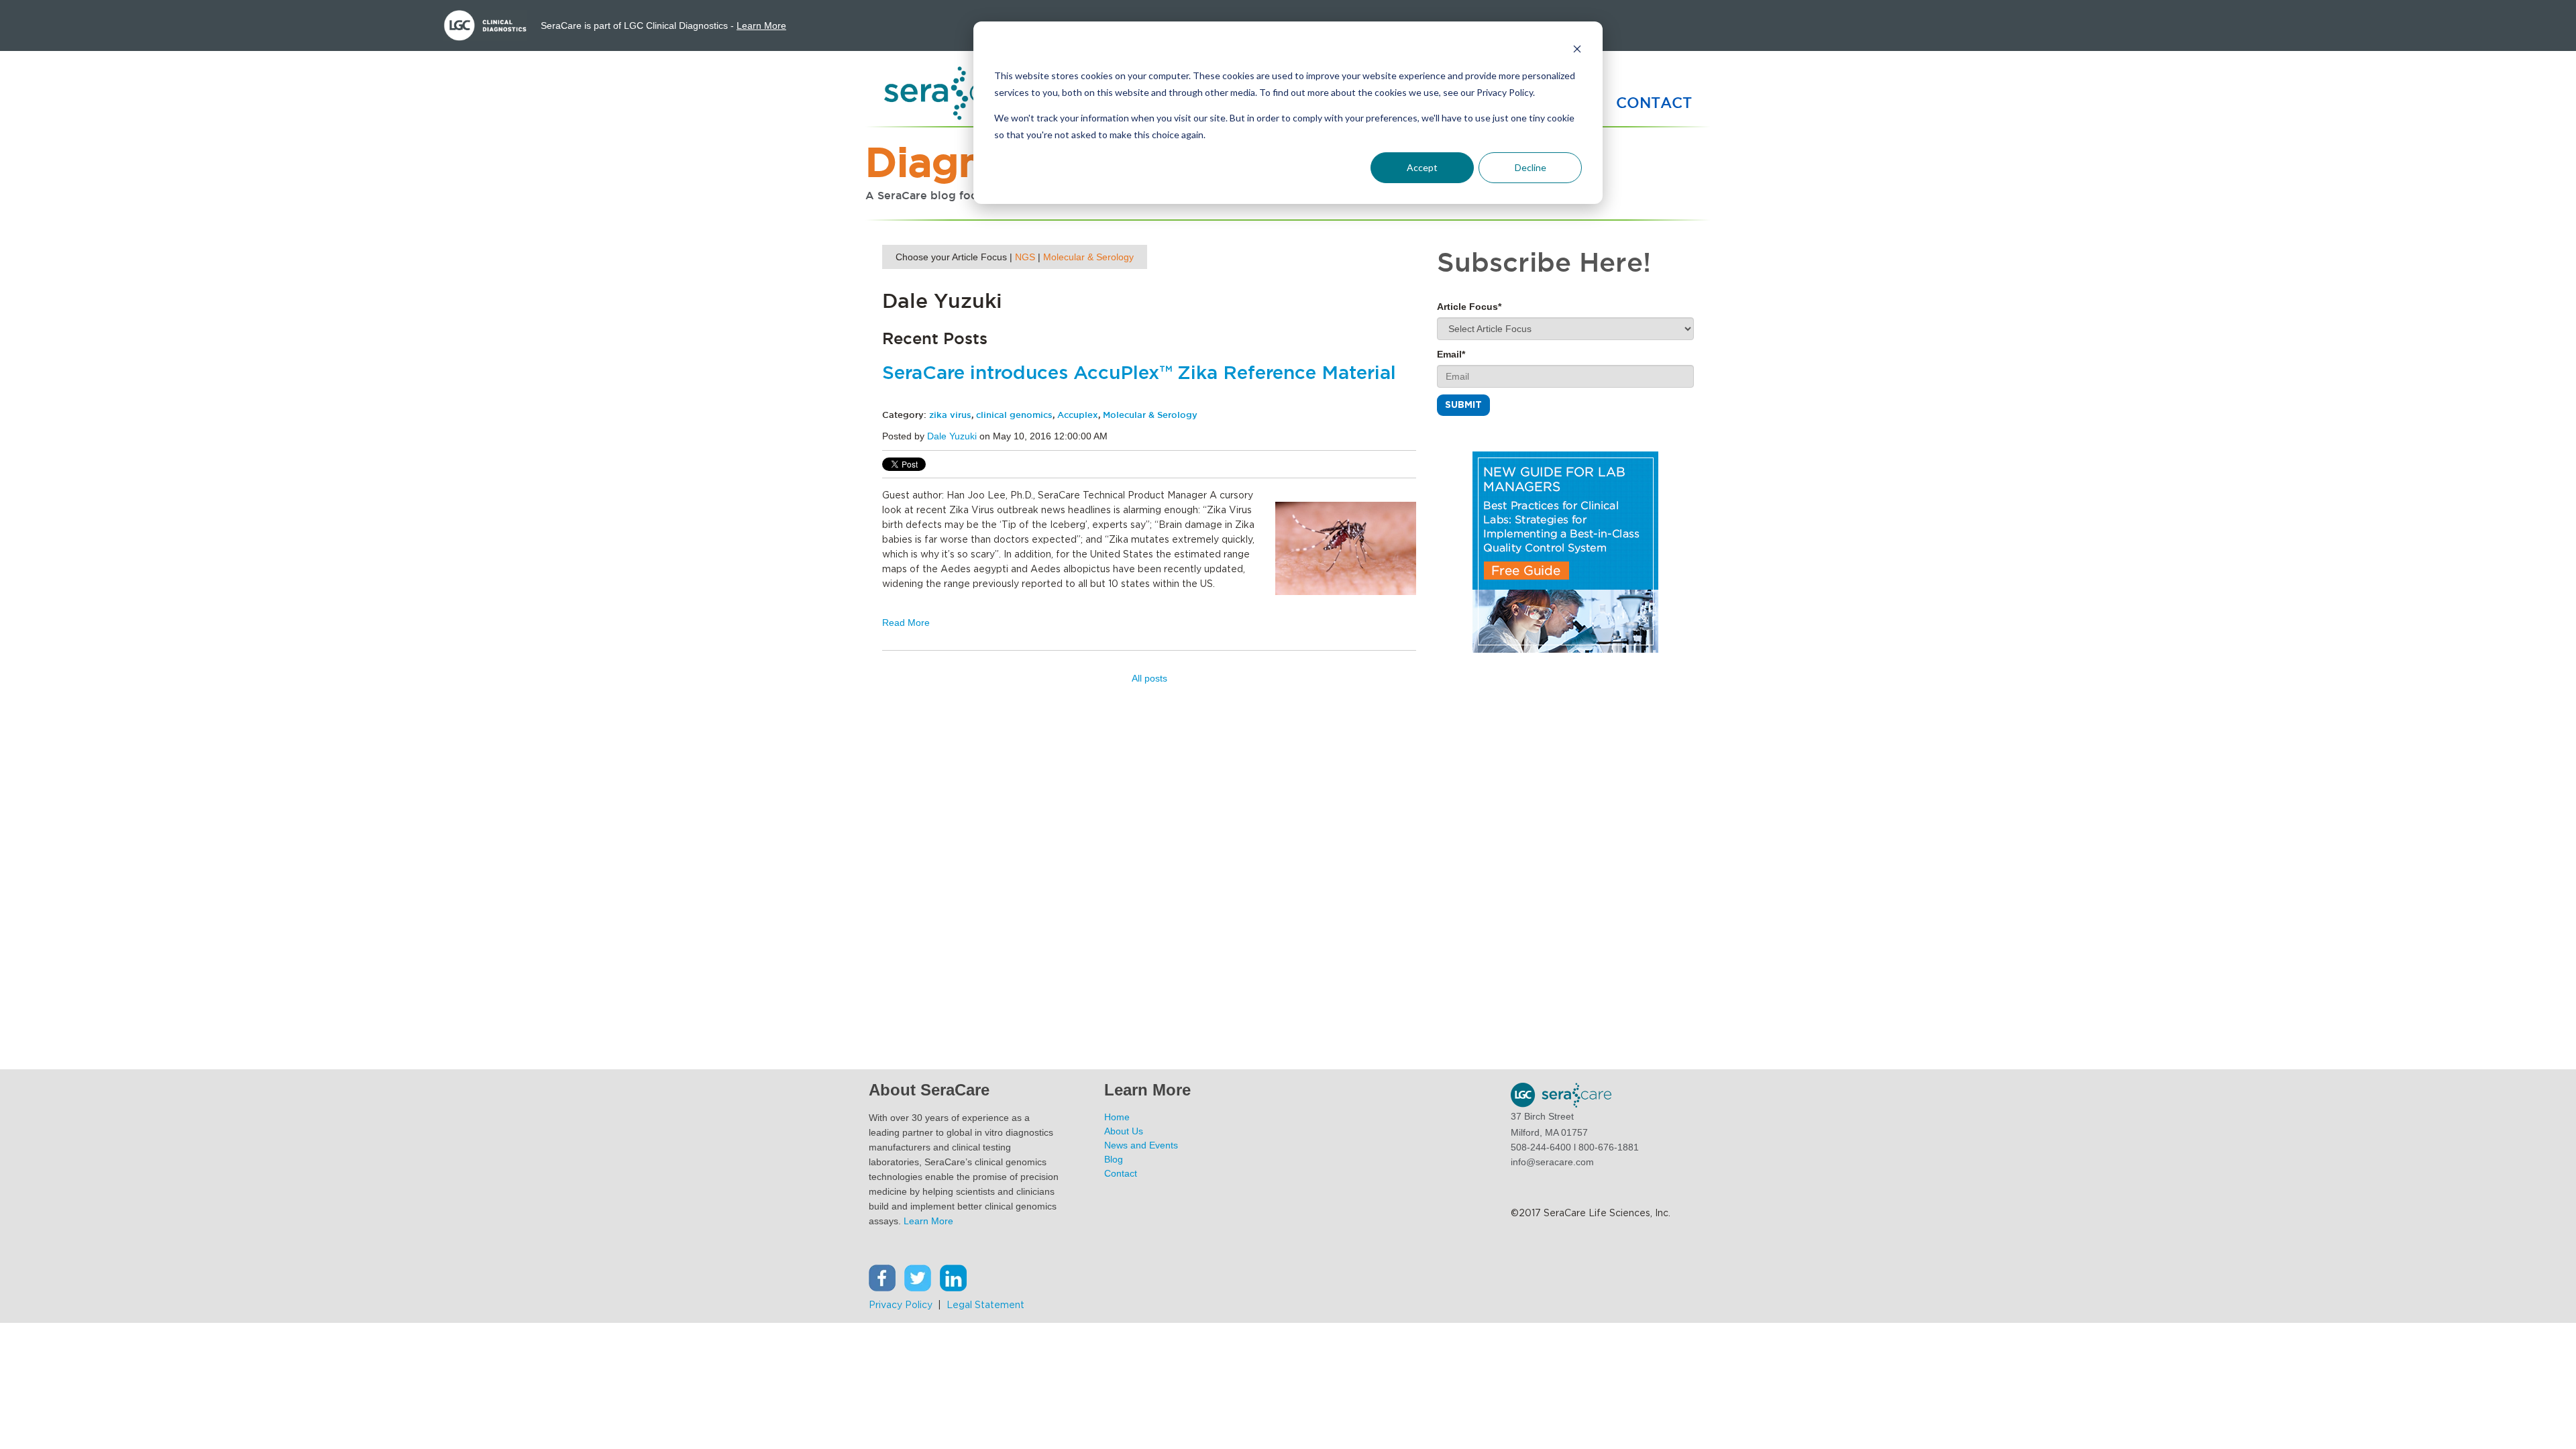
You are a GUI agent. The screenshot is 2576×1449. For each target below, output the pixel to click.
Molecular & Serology (1088, 257)
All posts (1149, 678)
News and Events (1141, 1145)
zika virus (950, 415)
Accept (1422, 167)
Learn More (761, 25)
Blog (1114, 1159)
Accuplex (1078, 415)
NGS (1025, 257)
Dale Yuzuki (952, 436)
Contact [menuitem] (1654, 103)
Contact (1121, 1173)
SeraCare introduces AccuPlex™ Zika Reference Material (1139, 374)
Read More (906, 623)
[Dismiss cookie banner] (1577, 51)
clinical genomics (1014, 415)
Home (1117, 1117)
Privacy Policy (901, 1305)
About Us (1124, 1131)
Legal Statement (987, 1305)
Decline (1531, 167)
